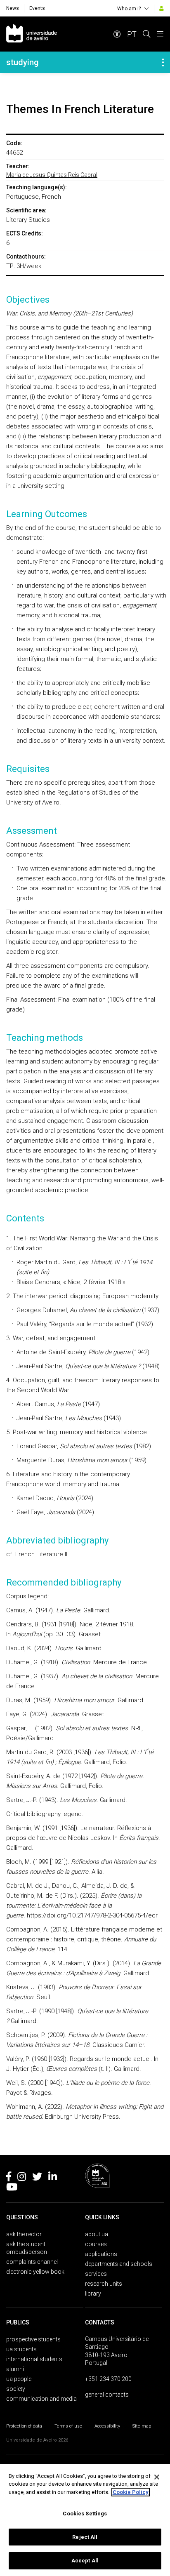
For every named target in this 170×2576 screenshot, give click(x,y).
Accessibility (107, 2426)
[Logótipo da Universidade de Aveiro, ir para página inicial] (32, 34)
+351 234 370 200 (108, 2379)
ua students (21, 2349)
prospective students (33, 2339)
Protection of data (24, 2426)
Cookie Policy (131, 2492)
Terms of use (68, 2426)
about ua (97, 2234)
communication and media (41, 2399)
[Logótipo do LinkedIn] (53, 2178)
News (13, 8)
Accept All (85, 2561)
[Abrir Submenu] (163, 62)
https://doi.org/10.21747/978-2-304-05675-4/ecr (92, 1915)
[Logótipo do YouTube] (12, 2188)
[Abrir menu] (160, 34)
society (16, 2389)
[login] (162, 8)
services (96, 2274)
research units (104, 2284)
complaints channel (32, 2262)
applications (101, 2254)
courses (96, 2244)
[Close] (157, 2477)
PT (132, 34)
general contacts (107, 2395)
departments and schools (119, 2264)
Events (37, 8)
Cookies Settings (85, 2514)
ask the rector (24, 2234)
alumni (15, 2369)
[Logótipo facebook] (9, 2178)
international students (34, 2359)
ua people (19, 2379)
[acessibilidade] (117, 34)
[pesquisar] (146, 34)
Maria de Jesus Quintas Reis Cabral (52, 175)
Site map (142, 2426)
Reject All (85, 2537)
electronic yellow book (35, 2272)
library (93, 2294)
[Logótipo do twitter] (37, 2178)
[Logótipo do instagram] (22, 2178)
